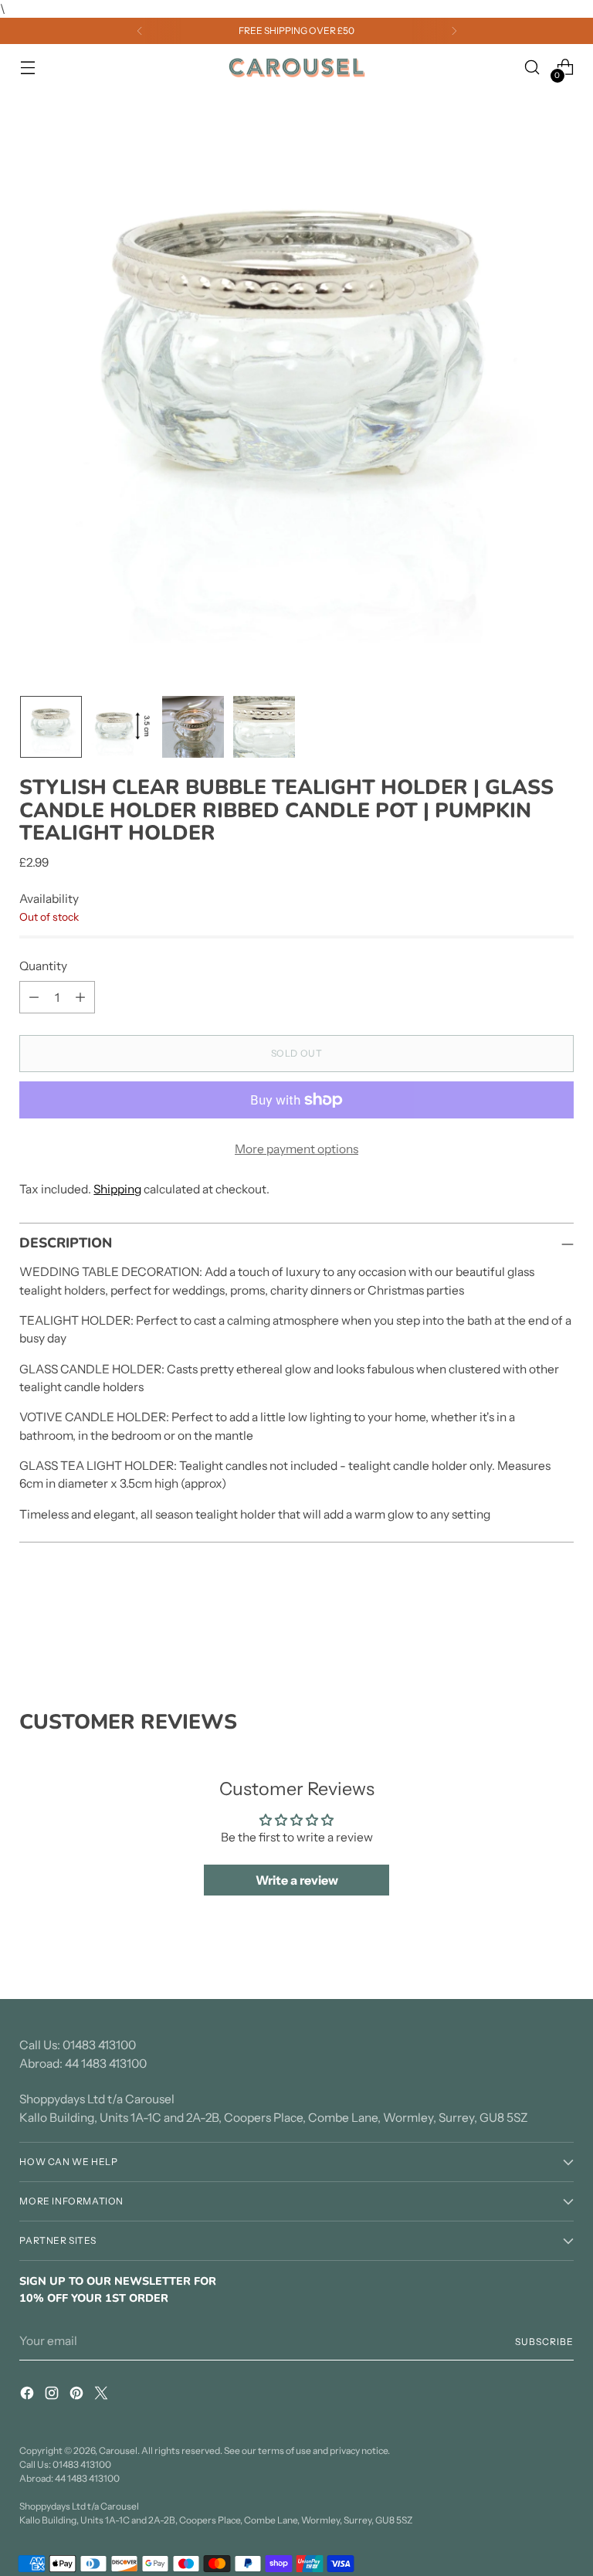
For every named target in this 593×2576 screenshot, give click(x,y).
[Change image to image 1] (51, 727)
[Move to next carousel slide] (561, 1627)
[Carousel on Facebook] (29, 2395)
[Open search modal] (532, 68)
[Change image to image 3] (193, 727)
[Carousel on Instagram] (53, 2395)
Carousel (118, 2450)
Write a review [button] (297, 1880)
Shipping (117, 1189)
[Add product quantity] (80, 997)
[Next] (454, 31)
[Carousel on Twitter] (103, 2395)
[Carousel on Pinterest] (78, 2395)
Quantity (43, 966)
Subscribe (544, 2342)
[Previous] (140, 31)
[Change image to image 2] (122, 727)
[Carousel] (296, 68)
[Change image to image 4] (264, 727)
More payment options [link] (296, 1149)
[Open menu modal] (27, 68)
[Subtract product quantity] (34, 997)
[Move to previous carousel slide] (525, 1627)
